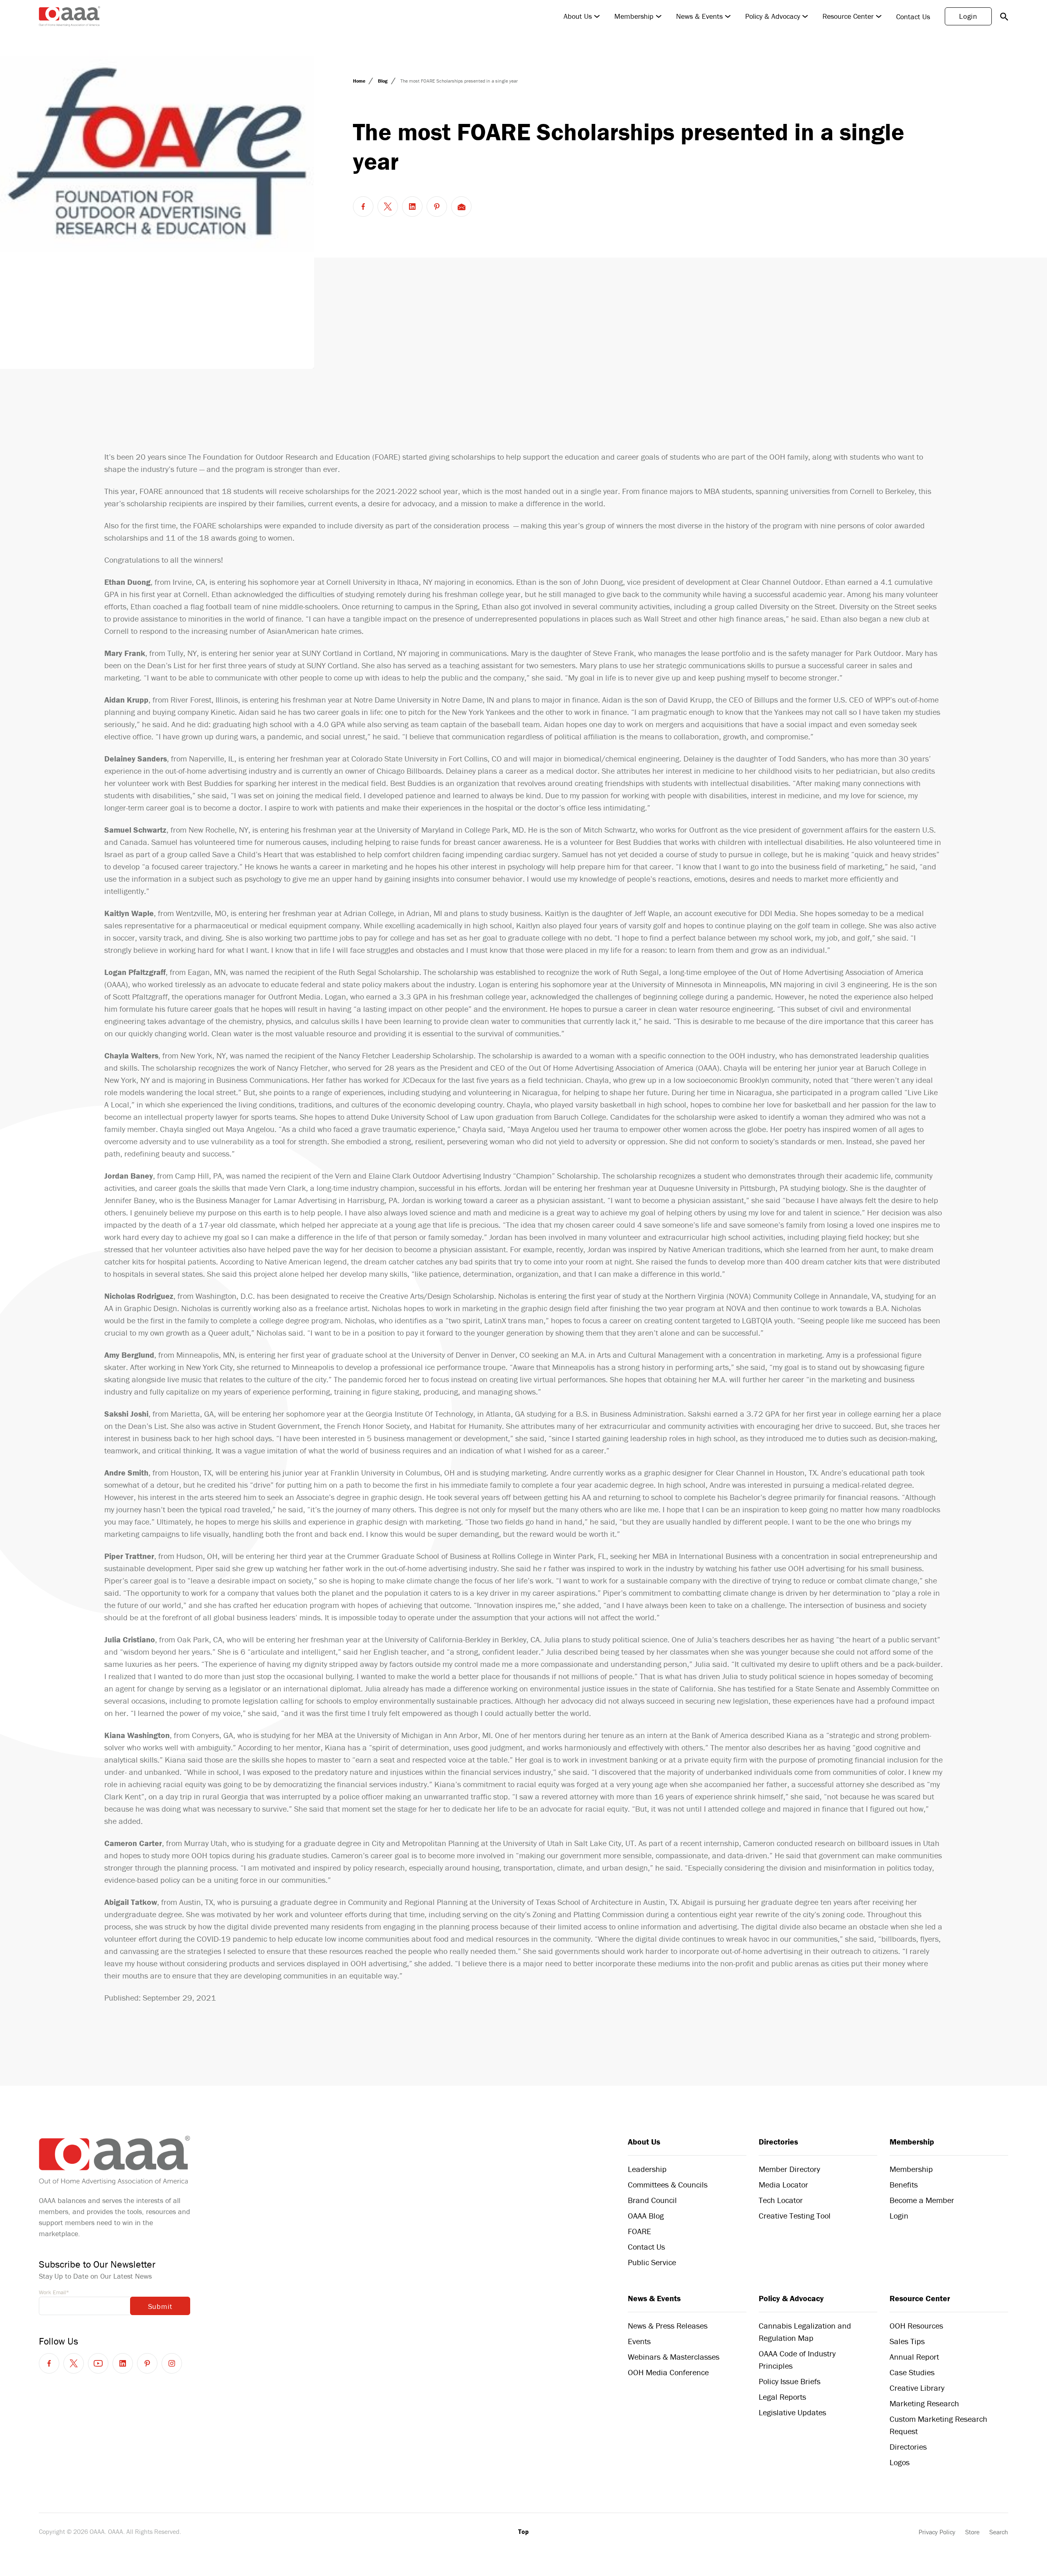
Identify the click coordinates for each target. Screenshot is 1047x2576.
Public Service (652, 2262)
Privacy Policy (937, 2532)
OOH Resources (916, 2326)
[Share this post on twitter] (388, 207)
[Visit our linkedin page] (123, 2363)
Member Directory (789, 2169)
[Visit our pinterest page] (147, 2363)
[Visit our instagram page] (172, 2363)
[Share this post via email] (461, 207)
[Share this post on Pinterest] (437, 207)
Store (972, 2532)
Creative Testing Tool (795, 2216)
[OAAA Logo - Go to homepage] (70, 16)
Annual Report (914, 2357)
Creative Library (917, 2388)
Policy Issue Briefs (790, 2381)
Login (968, 16)
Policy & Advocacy (773, 16)
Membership (634, 16)
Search (999, 2532)
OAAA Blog (646, 2216)
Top (523, 2531)
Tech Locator (781, 2200)
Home (360, 81)
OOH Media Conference (668, 2372)
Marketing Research (924, 2403)
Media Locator (783, 2184)
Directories (778, 2141)
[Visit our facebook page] (49, 2363)
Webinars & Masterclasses (674, 2357)
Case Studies (912, 2372)
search (1004, 16)
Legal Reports (782, 2397)
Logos (900, 2462)
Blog (383, 81)
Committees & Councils (668, 2184)
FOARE (639, 2231)
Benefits (904, 2184)
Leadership (647, 2169)
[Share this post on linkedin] (412, 207)
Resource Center (848, 16)
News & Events (699, 16)
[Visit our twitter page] (74, 2363)
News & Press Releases (668, 2326)
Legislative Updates (792, 2412)
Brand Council (652, 2200)
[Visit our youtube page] (98, 2363)
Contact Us (913, 17)
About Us (578, 16)
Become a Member (922, 2200)
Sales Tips (907, 2341)
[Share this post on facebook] (363, 207)
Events (639, 2341)
